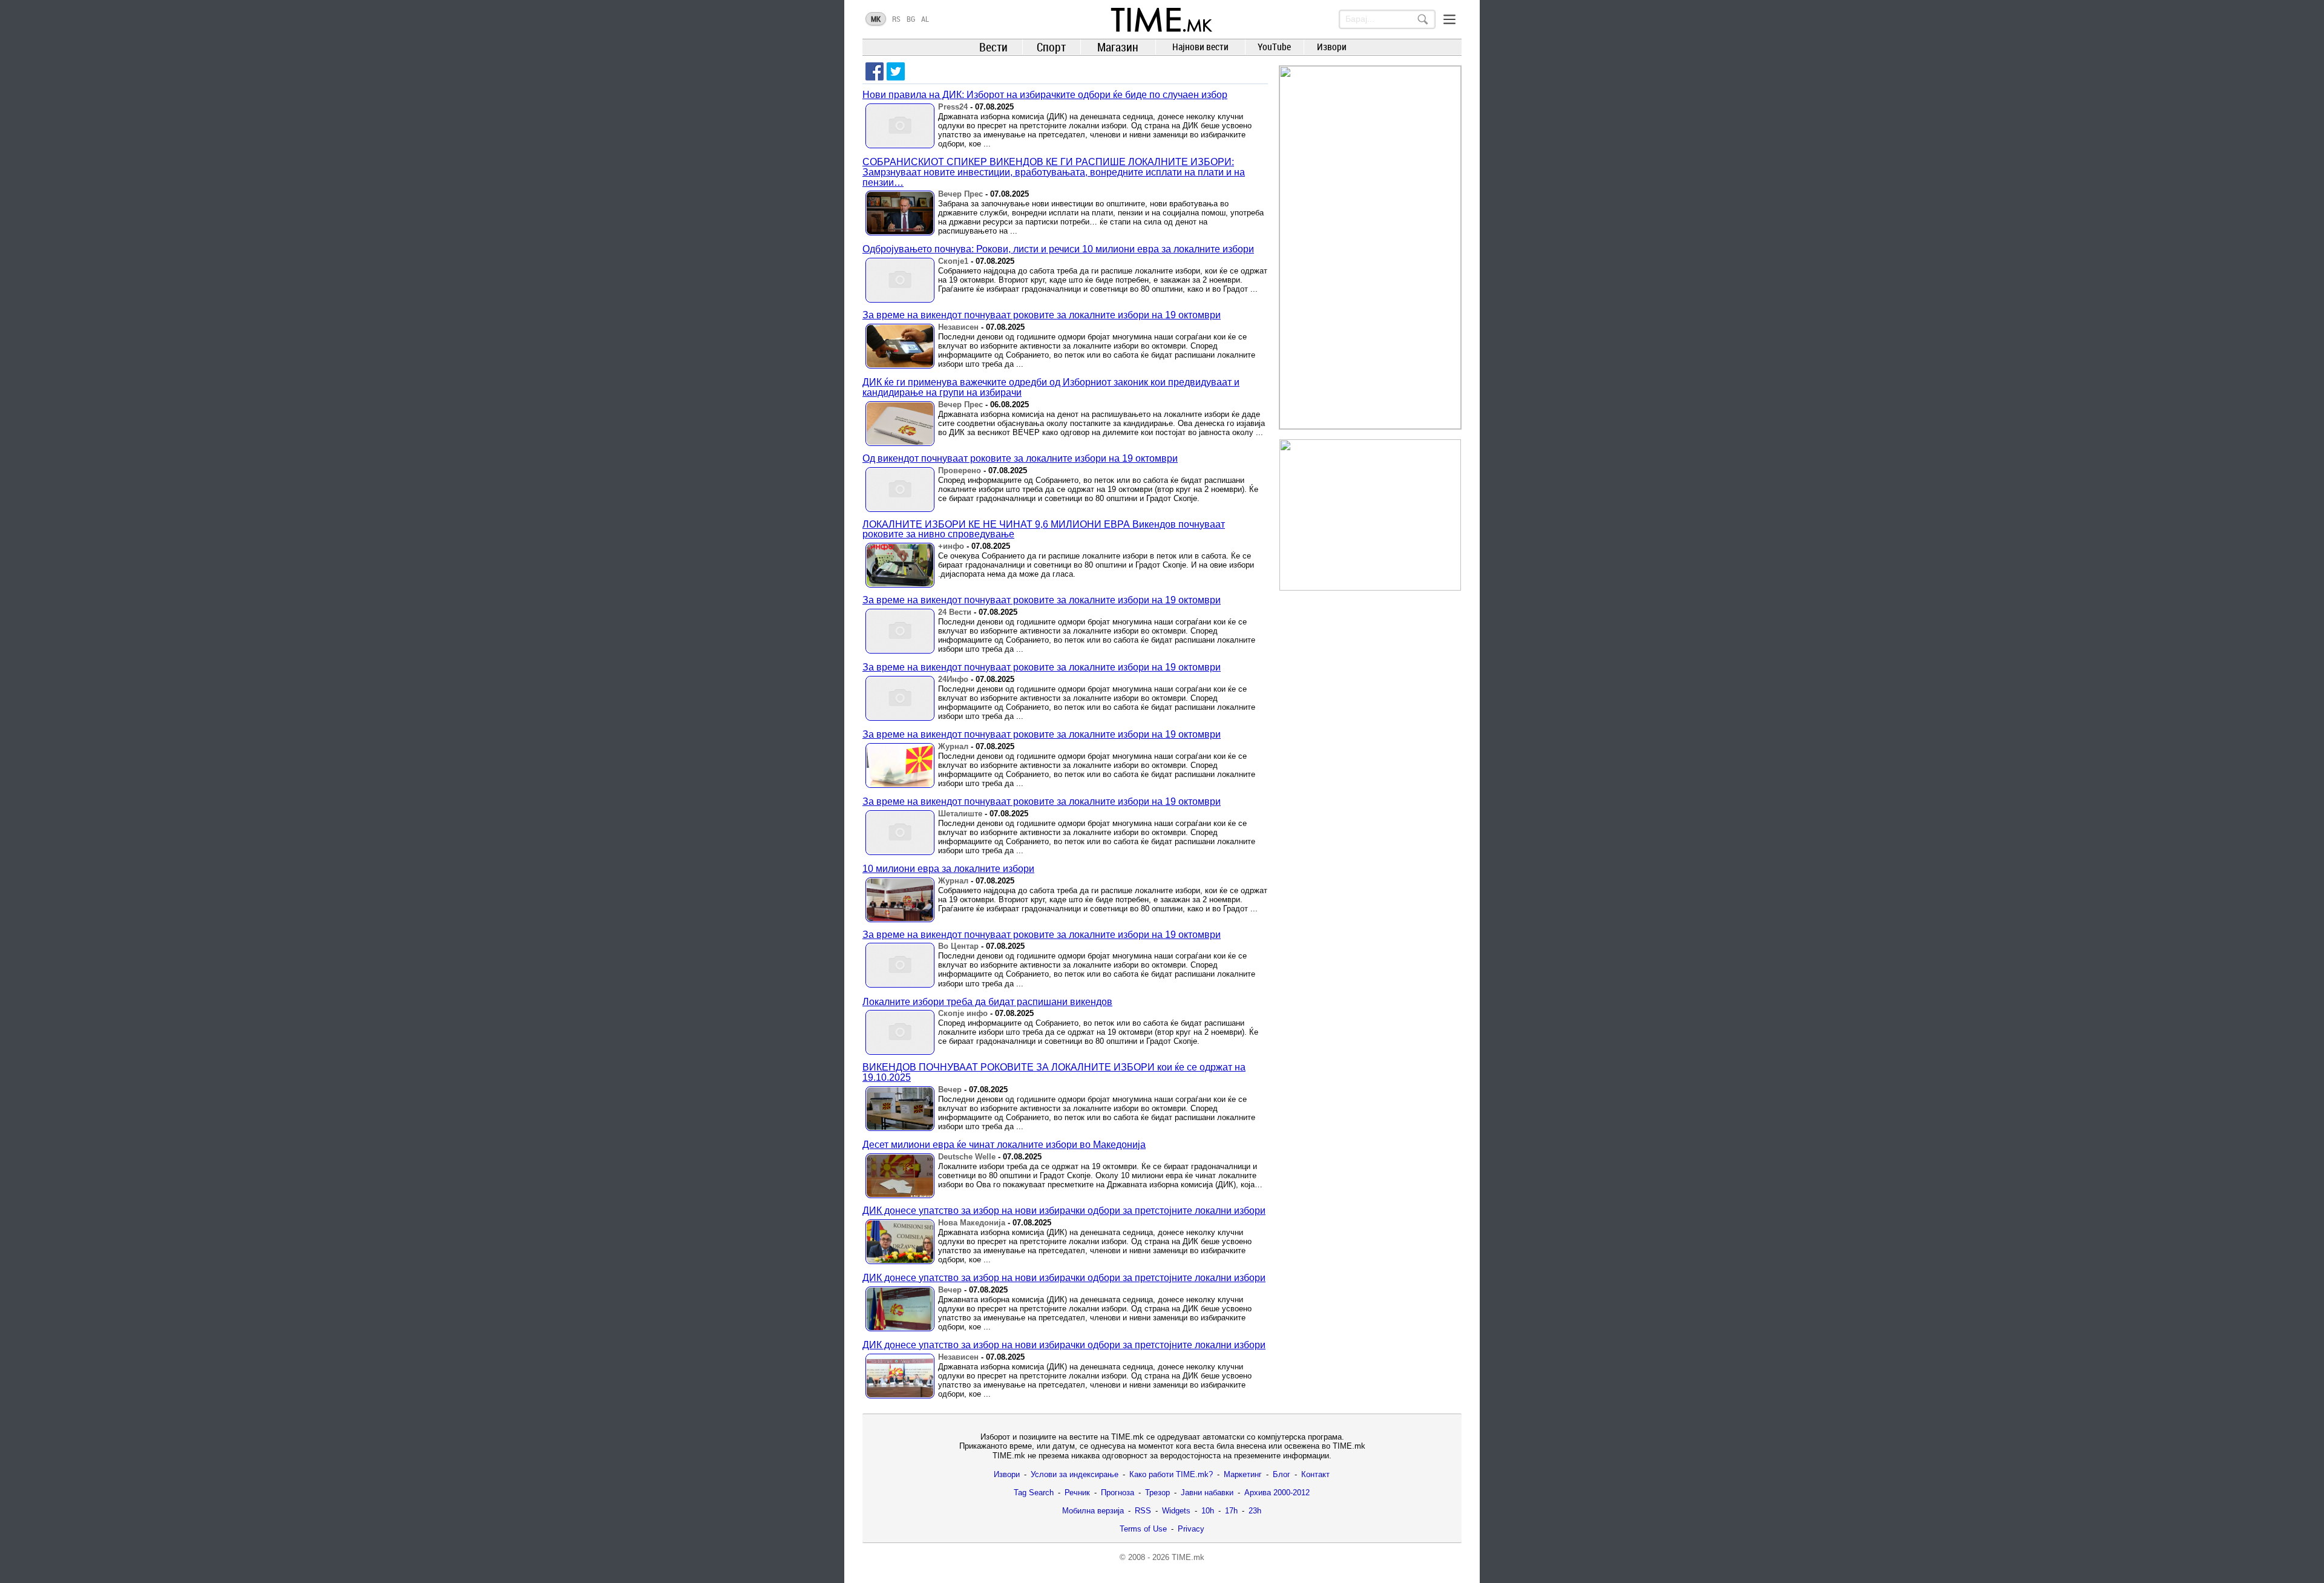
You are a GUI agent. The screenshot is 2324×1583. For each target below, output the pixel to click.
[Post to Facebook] (875, 71)
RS (896, 19)
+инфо (951, 546)
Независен (958, 327)
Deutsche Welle (967, 1157)
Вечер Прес (960, 194)
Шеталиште (960, 814)
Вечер (950, 1090)
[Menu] (1449, 19)
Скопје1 (953, 261)
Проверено (960, 470)
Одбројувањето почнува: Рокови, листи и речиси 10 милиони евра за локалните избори (1058, 249)
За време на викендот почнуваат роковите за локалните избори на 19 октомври (1042, 315)
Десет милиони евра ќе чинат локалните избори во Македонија (1004, 1145)
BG (911, 19)
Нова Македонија (972, 1223)
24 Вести (955, 612)
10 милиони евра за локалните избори (948, 869)
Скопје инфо (963, 1013)
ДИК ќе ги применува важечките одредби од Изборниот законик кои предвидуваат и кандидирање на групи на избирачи (1051, 387)
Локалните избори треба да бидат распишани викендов (987, 1002)
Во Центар (958, 946)
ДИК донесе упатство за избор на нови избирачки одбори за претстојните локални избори (1064, 1211)
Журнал (953, 746)
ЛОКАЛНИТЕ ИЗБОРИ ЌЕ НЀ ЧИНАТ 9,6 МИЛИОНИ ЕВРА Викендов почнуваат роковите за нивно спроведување (1044, 529)
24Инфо (953, 679)
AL (925, 19)
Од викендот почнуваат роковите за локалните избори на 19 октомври (1020, 458)
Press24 (953, 107)
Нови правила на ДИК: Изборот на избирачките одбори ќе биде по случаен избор (1045, 95)
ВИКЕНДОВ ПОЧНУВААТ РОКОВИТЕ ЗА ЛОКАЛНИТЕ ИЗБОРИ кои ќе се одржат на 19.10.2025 (1054, 1072)
